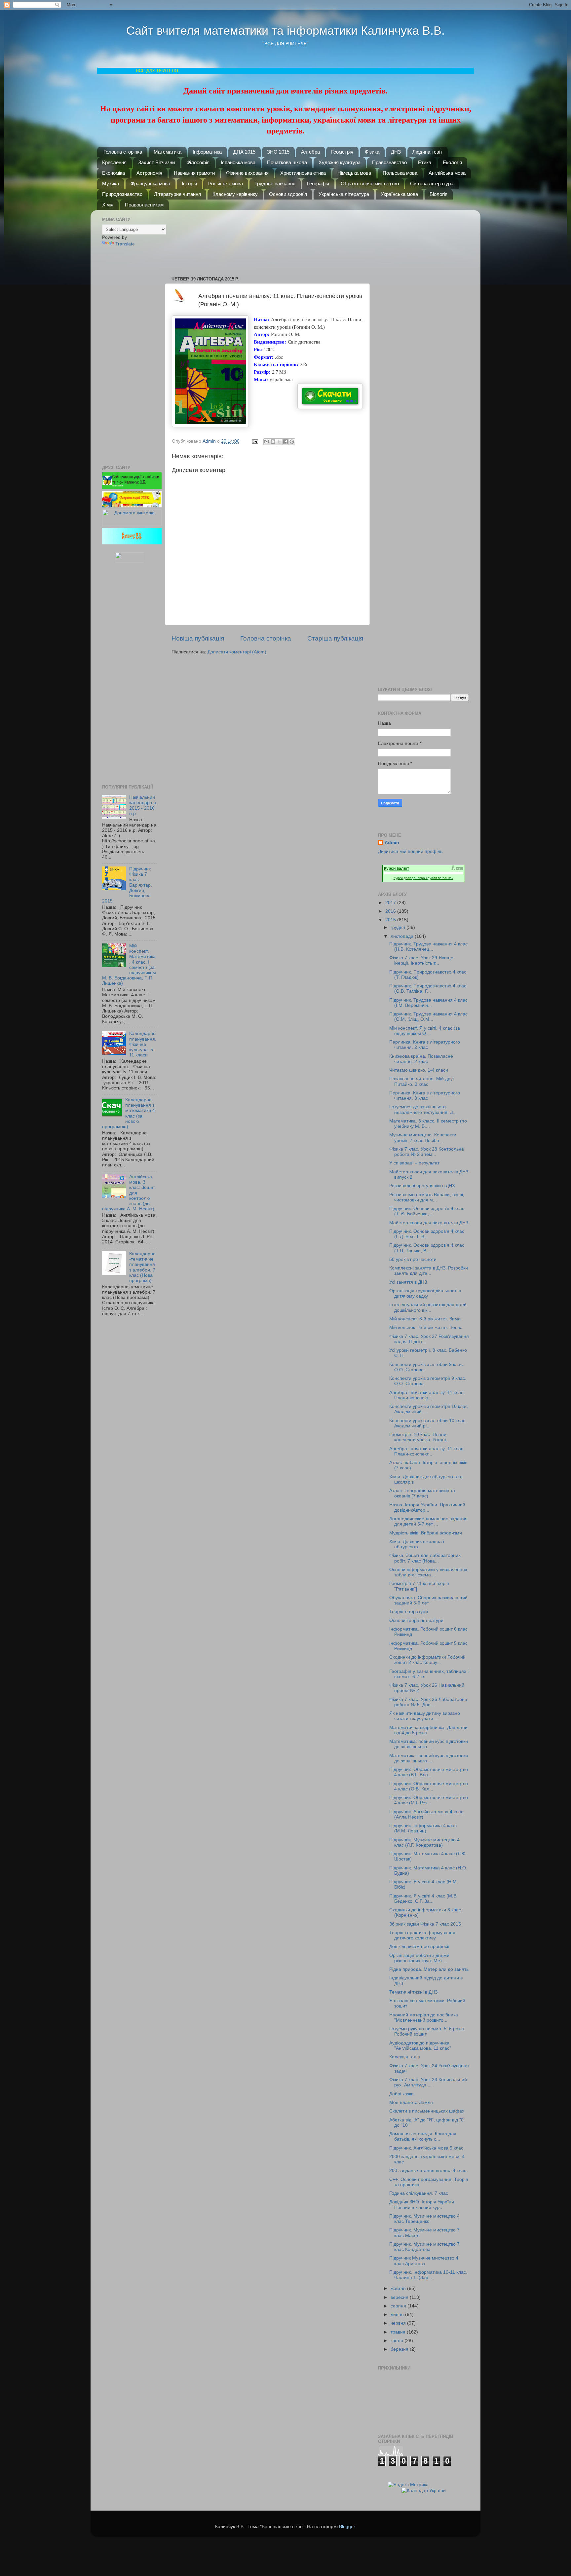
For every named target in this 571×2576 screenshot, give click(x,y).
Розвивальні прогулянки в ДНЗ (422, 1186)
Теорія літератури (409, 1612)
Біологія (438, 194)
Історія (189, 184)
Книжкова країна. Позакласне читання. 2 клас (421, 1059)
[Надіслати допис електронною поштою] (255, 441)
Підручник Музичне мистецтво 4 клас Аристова (424, 2261)
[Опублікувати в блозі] (273, 442)
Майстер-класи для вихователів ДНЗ (429, 1223)
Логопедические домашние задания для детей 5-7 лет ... (428, 1521)
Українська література (344, 194)
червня (399, 2323)
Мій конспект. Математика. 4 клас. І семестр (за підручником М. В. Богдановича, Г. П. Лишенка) (129, 965)
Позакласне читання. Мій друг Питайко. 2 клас (422, 1081)
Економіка (114, 173)
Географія (318, 184)
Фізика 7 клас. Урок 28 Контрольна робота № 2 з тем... (427, 1152)
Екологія (452, 162)
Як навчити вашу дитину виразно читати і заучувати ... (425, 1716)
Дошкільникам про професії (419, 1947)
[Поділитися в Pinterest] (292, 442)
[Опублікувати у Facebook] (285, 442)
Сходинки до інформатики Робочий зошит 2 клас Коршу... (427, 1660)
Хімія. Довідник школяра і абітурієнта (417, 1544)
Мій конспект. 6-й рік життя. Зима (425, 1319)
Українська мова (399, 194)
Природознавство (122, 194)
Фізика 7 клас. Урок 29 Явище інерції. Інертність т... (421, 960)
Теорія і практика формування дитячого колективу (422, 1935)
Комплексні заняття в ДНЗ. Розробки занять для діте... (429, 1271)
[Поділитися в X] (279, 442)
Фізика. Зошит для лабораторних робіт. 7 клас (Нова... (425, 1558)
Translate (125, 244)
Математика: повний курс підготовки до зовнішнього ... (429, 1744)
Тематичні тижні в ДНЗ (413, 1992)
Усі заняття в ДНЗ (408, 1282)
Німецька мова (354, 173)
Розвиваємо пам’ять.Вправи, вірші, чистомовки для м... (427, 1197)
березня (400, 2349)
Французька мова (150, 184)
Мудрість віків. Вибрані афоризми (426, 1533)
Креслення (114, 162)
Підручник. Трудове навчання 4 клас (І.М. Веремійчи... (428, 1003)
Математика (168, 152)
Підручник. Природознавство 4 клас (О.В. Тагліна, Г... (428, 989)
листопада (403, 936)
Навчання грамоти (194, 173)
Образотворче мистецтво (370, 184)
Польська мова (400, 173)
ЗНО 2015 (278, 152)
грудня (399, 927)
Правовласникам (144, 205)
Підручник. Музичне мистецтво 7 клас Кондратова (424, 2247)
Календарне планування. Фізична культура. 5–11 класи (143, 1044)
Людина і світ (427, 152)
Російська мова (226, 184)
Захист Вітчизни (156, 162)
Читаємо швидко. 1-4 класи (419, 1070)
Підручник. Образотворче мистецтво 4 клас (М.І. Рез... (429, 1800)
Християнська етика (303, 173)
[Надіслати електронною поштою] (267, 442)
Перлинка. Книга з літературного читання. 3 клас (425, 1096)
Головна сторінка (123, 152)
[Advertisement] (271, 240)
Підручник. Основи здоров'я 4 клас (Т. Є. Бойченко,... (427, 1211)
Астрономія (149, 173)
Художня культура (340, 162)
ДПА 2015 (244, 152)
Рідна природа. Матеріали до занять (429, 1969)
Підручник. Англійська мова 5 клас (426, 2148)
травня (399, 2332)
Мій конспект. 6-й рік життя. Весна (426, 1327)
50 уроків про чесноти (413, 1259)
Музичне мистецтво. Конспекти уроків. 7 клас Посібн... (423, 1138)
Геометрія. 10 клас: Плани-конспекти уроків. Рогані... (419, 1437)
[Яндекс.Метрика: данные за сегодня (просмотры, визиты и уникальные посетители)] (408, 2485)
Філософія (198, 162)
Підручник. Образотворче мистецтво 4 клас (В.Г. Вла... (429, 1772)
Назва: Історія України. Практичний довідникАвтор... (427, 1508)
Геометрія (342, 152)
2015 (391, 920)
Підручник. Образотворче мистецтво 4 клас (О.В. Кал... (429, 1786)
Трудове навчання (275, 184)
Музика (111, 184)
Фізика (372, 152)
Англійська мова (447, 173)
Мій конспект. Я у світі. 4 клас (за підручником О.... (425, 1031)
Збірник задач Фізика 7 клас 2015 (425, 1924)
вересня (400, 2297)
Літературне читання (177, 194)
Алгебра (310, 152)
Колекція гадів (404, 2057)
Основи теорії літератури (416, 1620)
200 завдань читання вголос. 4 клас (428, 2171)
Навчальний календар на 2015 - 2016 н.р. (143, 805)
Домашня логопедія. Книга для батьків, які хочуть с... (423, 2136)
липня (398, 2315)
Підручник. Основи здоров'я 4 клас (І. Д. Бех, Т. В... (427, 1234)
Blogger (347, 2527)
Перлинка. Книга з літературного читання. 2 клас (425, 1045)
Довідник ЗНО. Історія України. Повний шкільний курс (422, 2205)
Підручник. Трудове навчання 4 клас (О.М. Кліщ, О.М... (428, 1017)
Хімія (108, 205)
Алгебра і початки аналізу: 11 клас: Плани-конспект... (427, 1395)
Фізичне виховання (247, 173)
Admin (392, 843)
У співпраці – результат (414, 1163)
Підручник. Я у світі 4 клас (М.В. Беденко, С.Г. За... (423, 1899)
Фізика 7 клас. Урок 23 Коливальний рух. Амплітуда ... (428, 2082)
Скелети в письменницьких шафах (427, 2111)
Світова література (432, 184)
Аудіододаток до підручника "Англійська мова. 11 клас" (420, 2046)
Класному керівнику (235, 194)
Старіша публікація (335, 638)
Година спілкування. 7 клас (419, 2193)
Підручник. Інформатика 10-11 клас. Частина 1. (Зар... (428, 2275)
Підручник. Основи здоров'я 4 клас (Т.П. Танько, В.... (427, 1248)
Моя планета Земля (411, 2102)
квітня (398, 2341)
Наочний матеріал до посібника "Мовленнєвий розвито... (424, 2018)
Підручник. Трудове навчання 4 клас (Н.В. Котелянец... (428, 947)
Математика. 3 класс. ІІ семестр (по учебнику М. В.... (428, 1124)
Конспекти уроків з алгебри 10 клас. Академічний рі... (428, 1423)
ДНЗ (396, 152)
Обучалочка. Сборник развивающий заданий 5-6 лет (428, 1600)
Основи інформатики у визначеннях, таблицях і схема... (429, 1572)
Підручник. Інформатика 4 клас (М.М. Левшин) (423, 1828)
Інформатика (207, 152)
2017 (391, 903)
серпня (399, 2306)
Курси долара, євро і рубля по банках (423, 878)
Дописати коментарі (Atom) (237, 652)
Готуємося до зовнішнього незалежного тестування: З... (423, 1109)
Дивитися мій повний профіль (410, 851)
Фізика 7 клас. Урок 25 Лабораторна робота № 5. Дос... (428, 1702)
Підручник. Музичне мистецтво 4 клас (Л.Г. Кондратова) (424, 1842)
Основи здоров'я (288, 194)
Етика (425, 162)
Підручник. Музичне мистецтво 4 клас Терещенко (424, 2219)
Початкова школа (287, 162)
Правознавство (389, 162)
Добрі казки (401, 2094)
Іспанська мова (238, 162)
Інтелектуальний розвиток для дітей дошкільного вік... (428, 1307)
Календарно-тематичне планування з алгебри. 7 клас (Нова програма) (142, 1267)
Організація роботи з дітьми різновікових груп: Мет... (419, 1958)
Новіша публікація (198, 638)
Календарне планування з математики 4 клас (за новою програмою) (129, 1113)
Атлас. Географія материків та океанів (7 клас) (422, 1493)
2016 (391, 911)
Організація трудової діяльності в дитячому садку (425, 1293)
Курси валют (397, 868)
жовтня (399, 2288)
